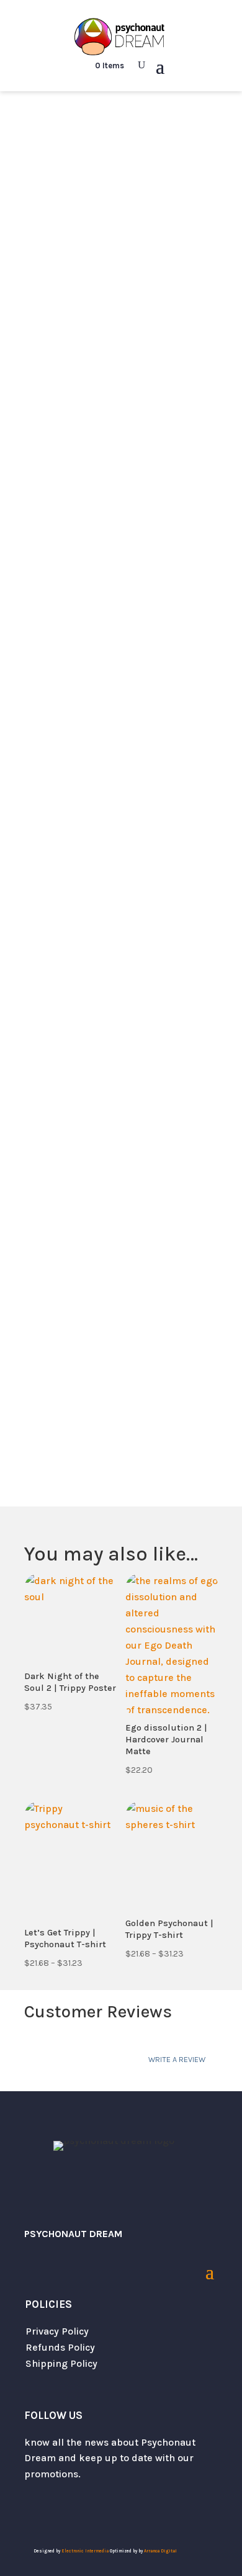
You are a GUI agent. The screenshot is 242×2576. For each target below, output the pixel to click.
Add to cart (121, 904)
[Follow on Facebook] (84, 2510)
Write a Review (177, 2059)
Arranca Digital (160, 2551)
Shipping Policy (61, 2363)
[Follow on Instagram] (59, 2510)
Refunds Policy (60, 2347)
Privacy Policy (57, 2331)
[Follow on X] (34, 2510)
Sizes (37, 728)
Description (64, 1057)
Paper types (53, 769)
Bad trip (65, 130)
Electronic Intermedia (86, 2551)
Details (147, 1057)
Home (25, 130)
